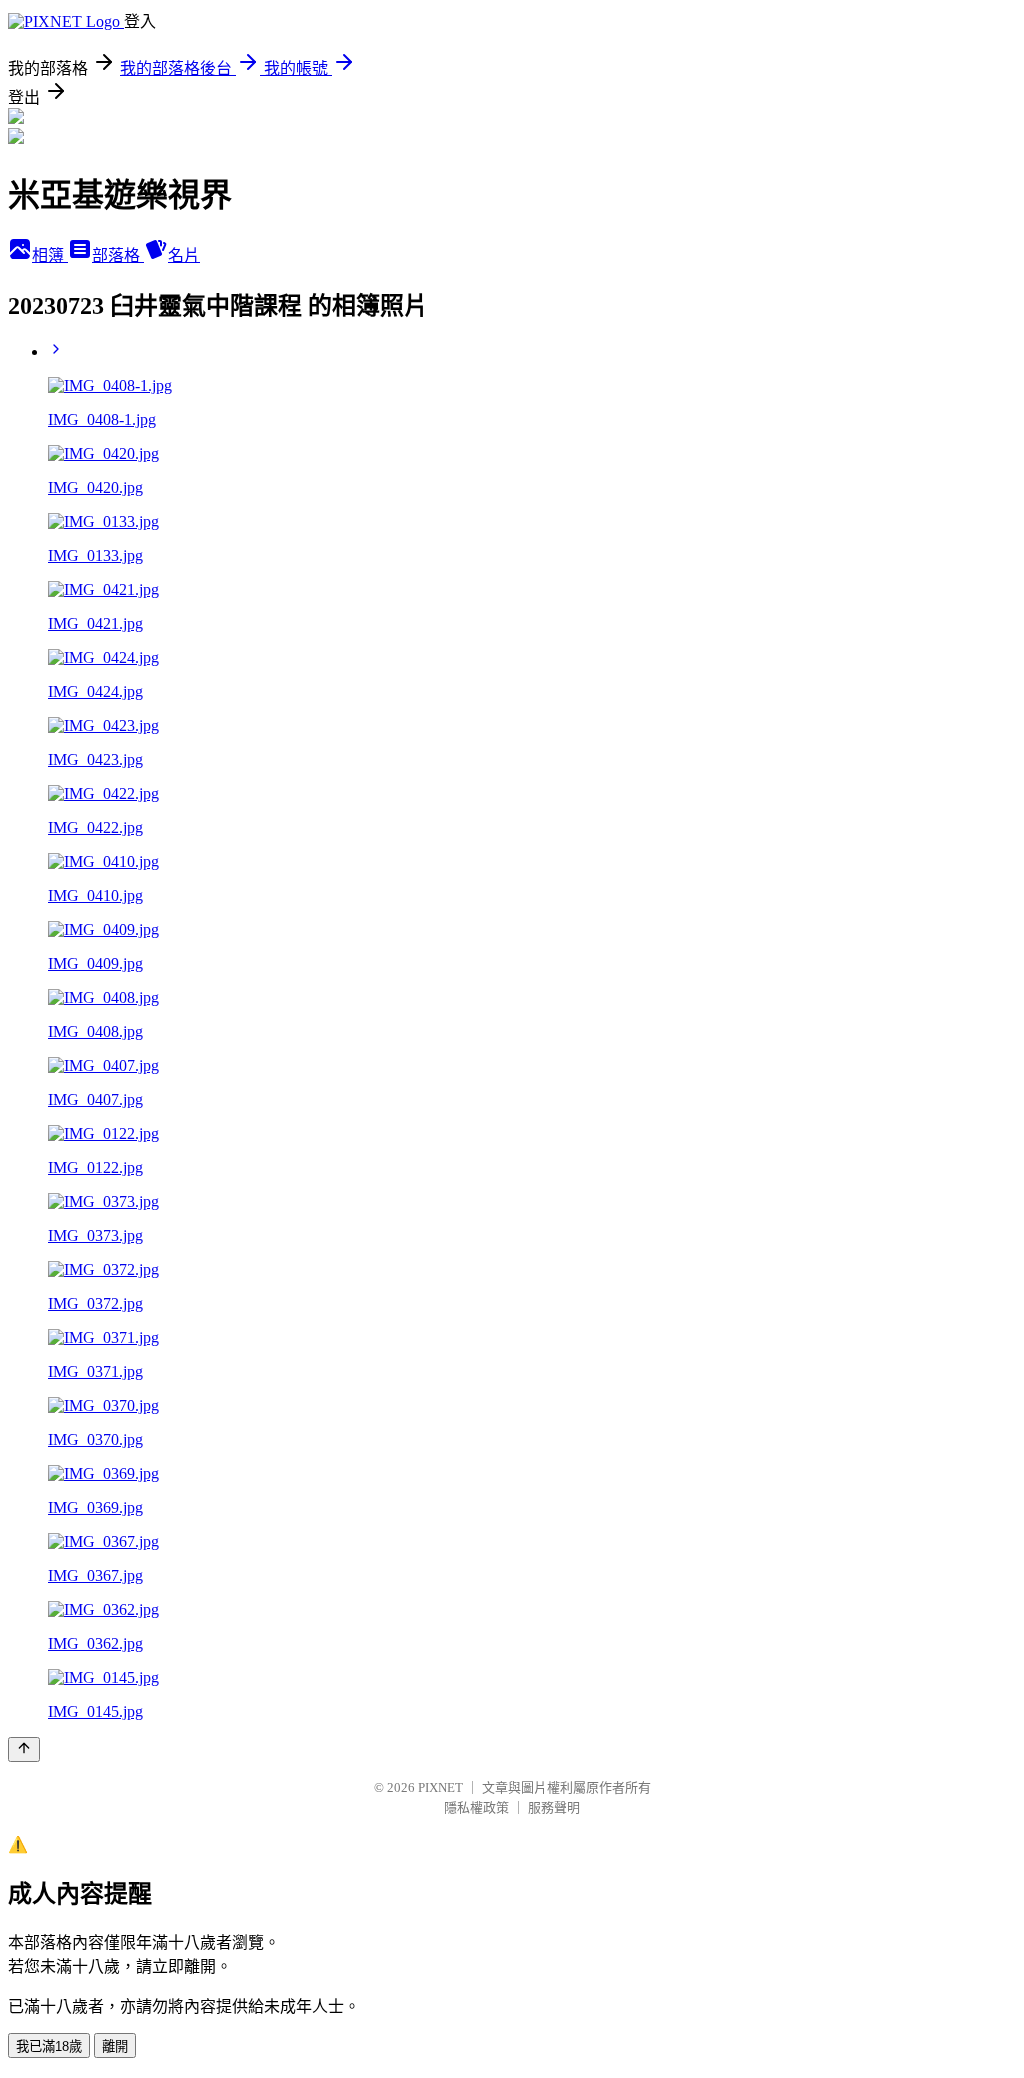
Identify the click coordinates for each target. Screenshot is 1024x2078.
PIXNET (440, 1787)
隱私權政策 (476, 1807)
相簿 (50, 255)
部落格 (118, 255)
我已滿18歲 (49, 2046)
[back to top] (24, 1749)
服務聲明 (554, 1807)
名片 (184, 255)
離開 (115, 2046)
